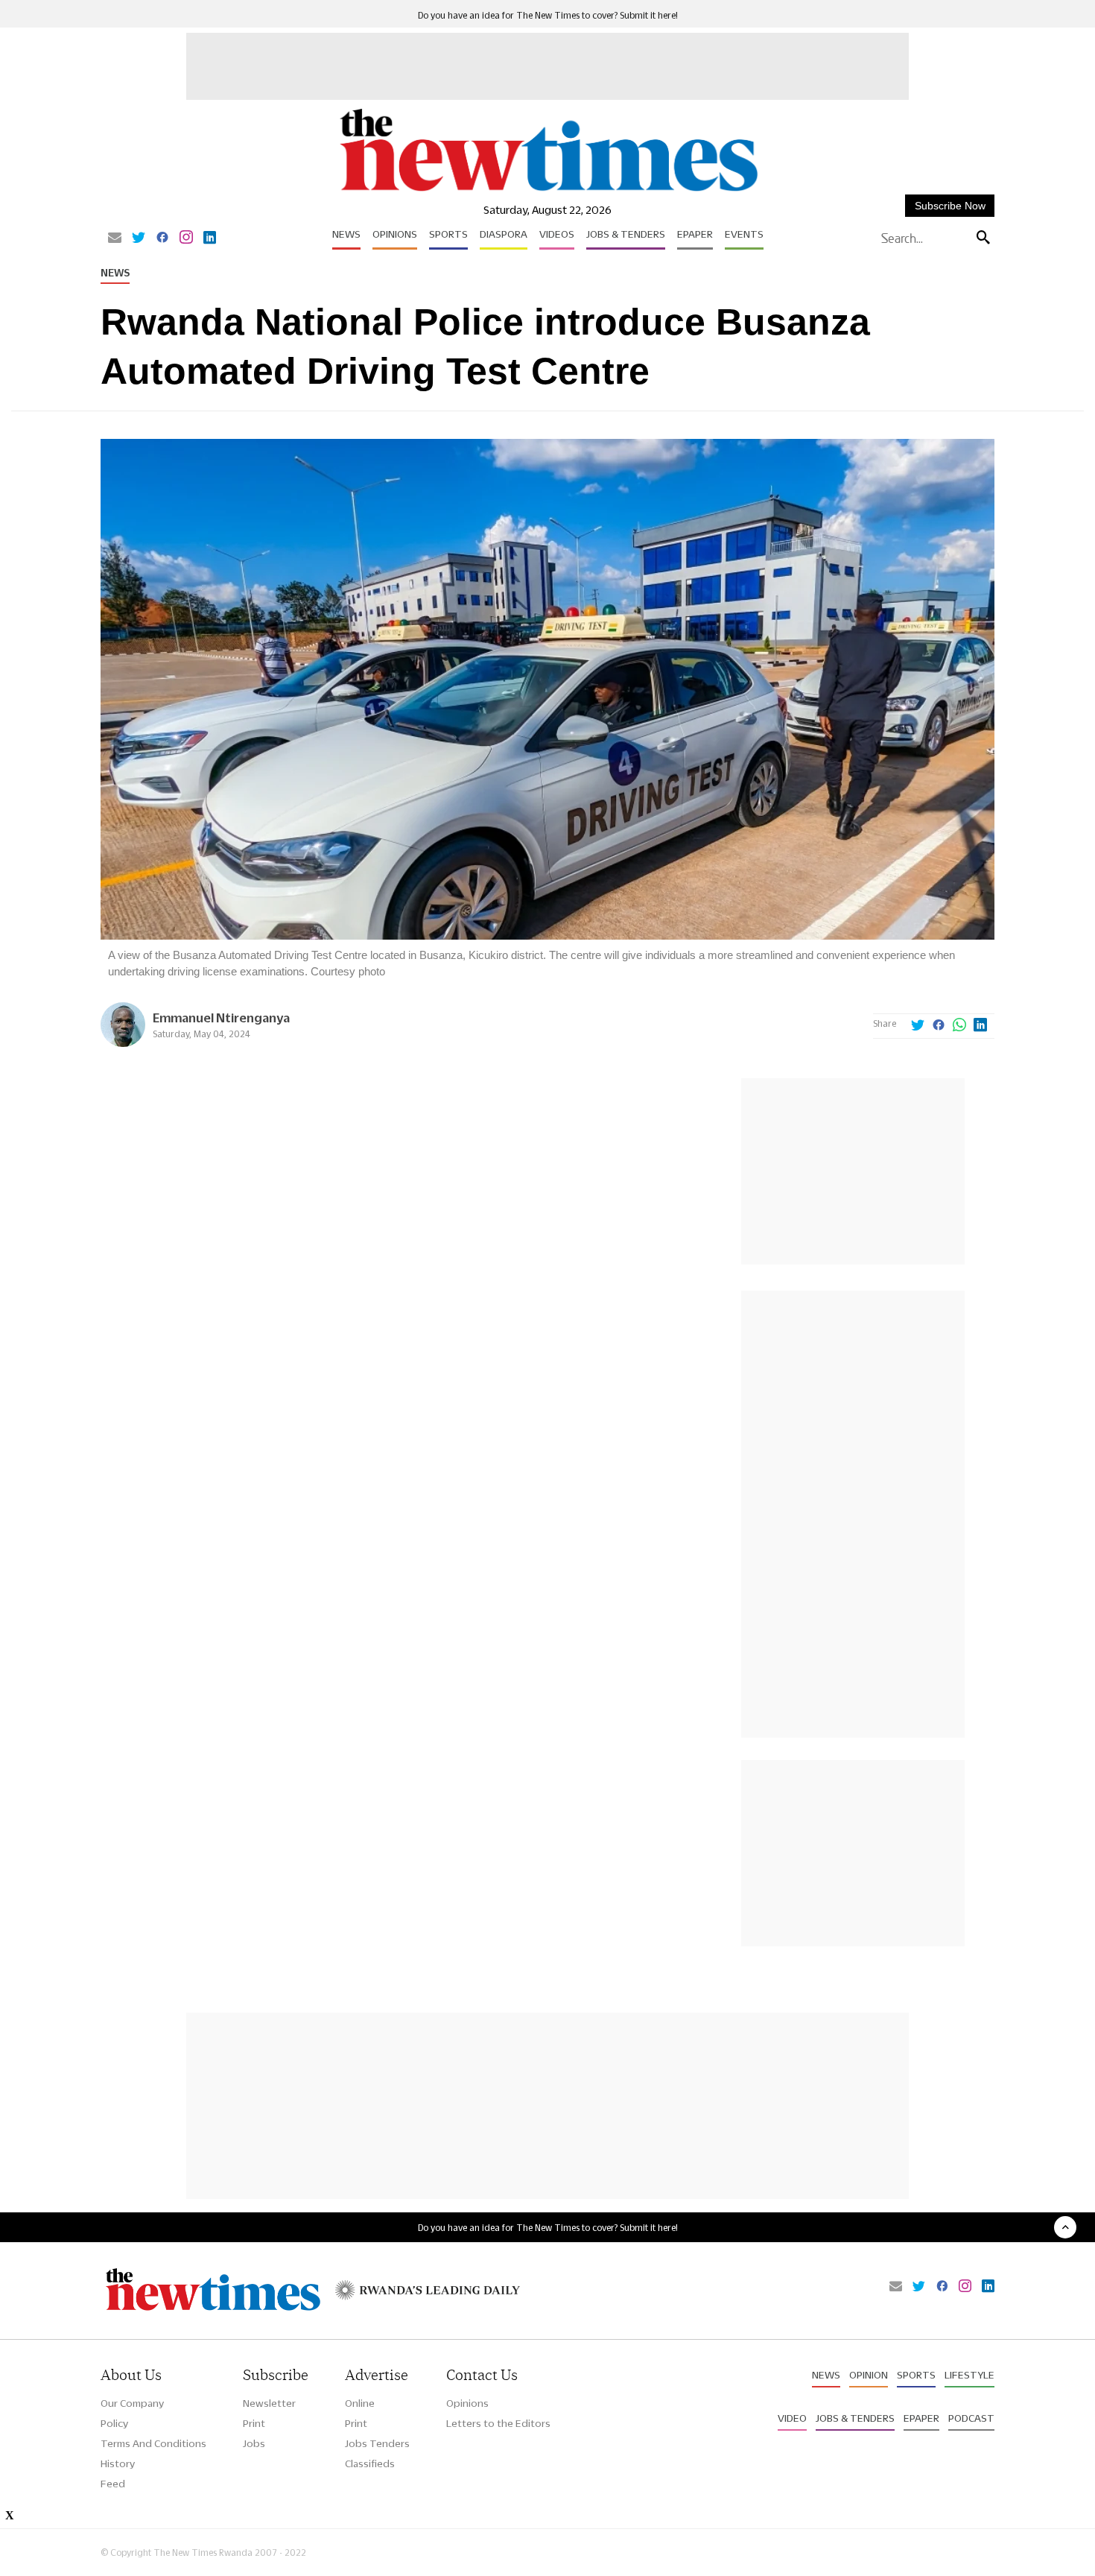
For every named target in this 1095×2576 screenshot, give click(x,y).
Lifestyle (969, 2375)
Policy (114, 2423)
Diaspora (504, 234)
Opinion (869, 2375)
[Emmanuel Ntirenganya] (123, 1043)
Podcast (971, 2418)
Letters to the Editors (498, 2423)
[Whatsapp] (959, 1026)
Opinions (395, 234)
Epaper (695, 234)
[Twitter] (139, 238)
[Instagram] (186, 238)
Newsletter (269, 2403)
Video (792, 2418)
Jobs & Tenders (626, 234)
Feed (113, 2484)
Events (744, 234)
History (118, 2463)
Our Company (132, 2403)
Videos (557, 234)
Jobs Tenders (377, 2443)
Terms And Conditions (153, 2443)
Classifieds (370, 2463)
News (346, 234)
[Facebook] (162, 238)
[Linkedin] (210, 238)
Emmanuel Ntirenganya (221, 1018)
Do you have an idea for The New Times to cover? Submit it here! (548, 15)
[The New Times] (548, 192)
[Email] (115, 238)
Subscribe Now (950, 206)
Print (254, 2423)
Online (360, 2403)
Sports (448, 234)
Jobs (254, 2443)
